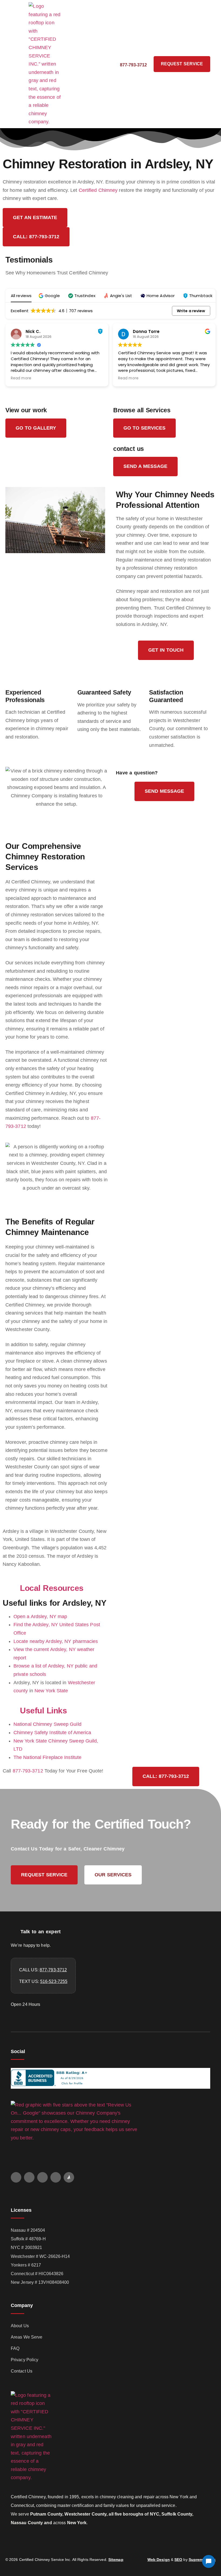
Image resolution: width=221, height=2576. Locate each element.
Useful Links (43, 1711)
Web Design (159, 2560)
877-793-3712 (28, 1771)
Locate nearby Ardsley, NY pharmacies (56, 1641)
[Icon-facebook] (29, 2177)
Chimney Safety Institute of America (52, 1733)
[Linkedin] (56, 2177)
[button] (17, 64)
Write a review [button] (191, 311)
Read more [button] (21, 378)
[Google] (16, 2177)
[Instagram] (42, 2177)
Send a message (145, 466)
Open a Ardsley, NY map (40, 1617)
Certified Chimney (98, 190)
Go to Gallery (36, 428)
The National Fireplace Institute (47, 1757)
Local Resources (52, 1588)
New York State (51, 1691)
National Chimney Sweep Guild (47, 1724)
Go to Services (144, 428)
